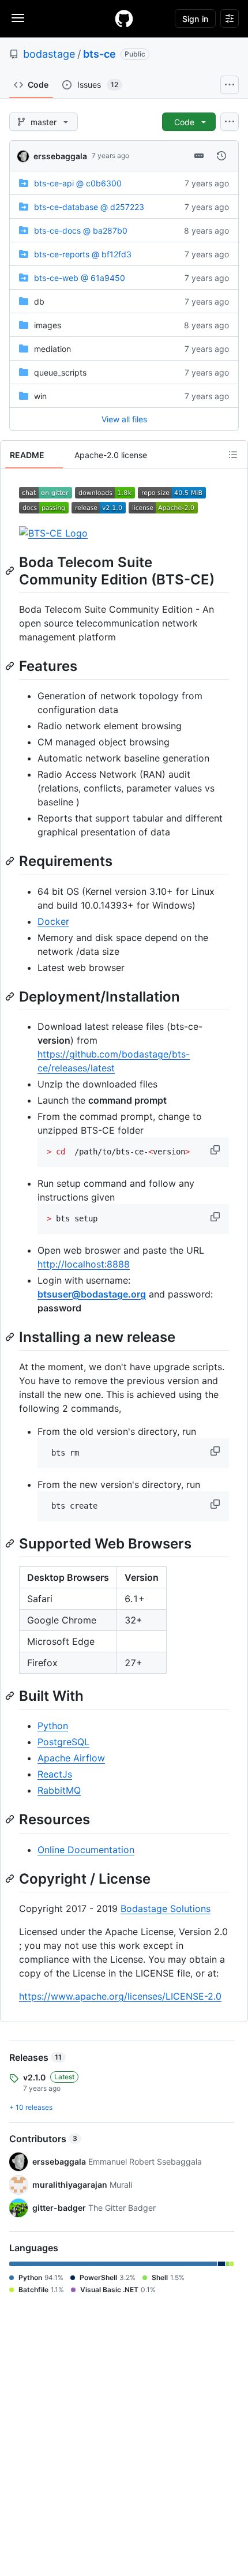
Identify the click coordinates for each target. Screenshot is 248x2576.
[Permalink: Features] (11, 666)
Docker (53, 921)
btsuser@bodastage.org (92, 1294)
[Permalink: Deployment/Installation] (11, 996)
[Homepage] (124, 18)
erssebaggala (60, 156)
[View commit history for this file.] (221, 156)
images (48, 325)
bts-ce (99, 54)
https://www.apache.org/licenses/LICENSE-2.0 (120, 1996)
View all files (124, 419)
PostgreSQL (63, 1742)
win (40, 396)
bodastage (49, 54)
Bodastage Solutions (166, 1908)
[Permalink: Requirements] (11, 861)
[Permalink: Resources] (11, 1820)
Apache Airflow (71, 1758)
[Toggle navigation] (18, 18)
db (39, 301)
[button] (216, 1150)
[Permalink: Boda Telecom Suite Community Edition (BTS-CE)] (11, 571)
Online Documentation (86, 1850)
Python (53, 1726)
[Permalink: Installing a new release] (11, 1337)
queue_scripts (60, 372)
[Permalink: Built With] (11, 1696)
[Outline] (233, 455)
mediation (52, 349)
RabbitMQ (59, 1790)
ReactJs (55, 1774)
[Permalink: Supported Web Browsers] (11, 1543)
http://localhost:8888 (84, 1264)
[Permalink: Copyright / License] (11, 1878)
